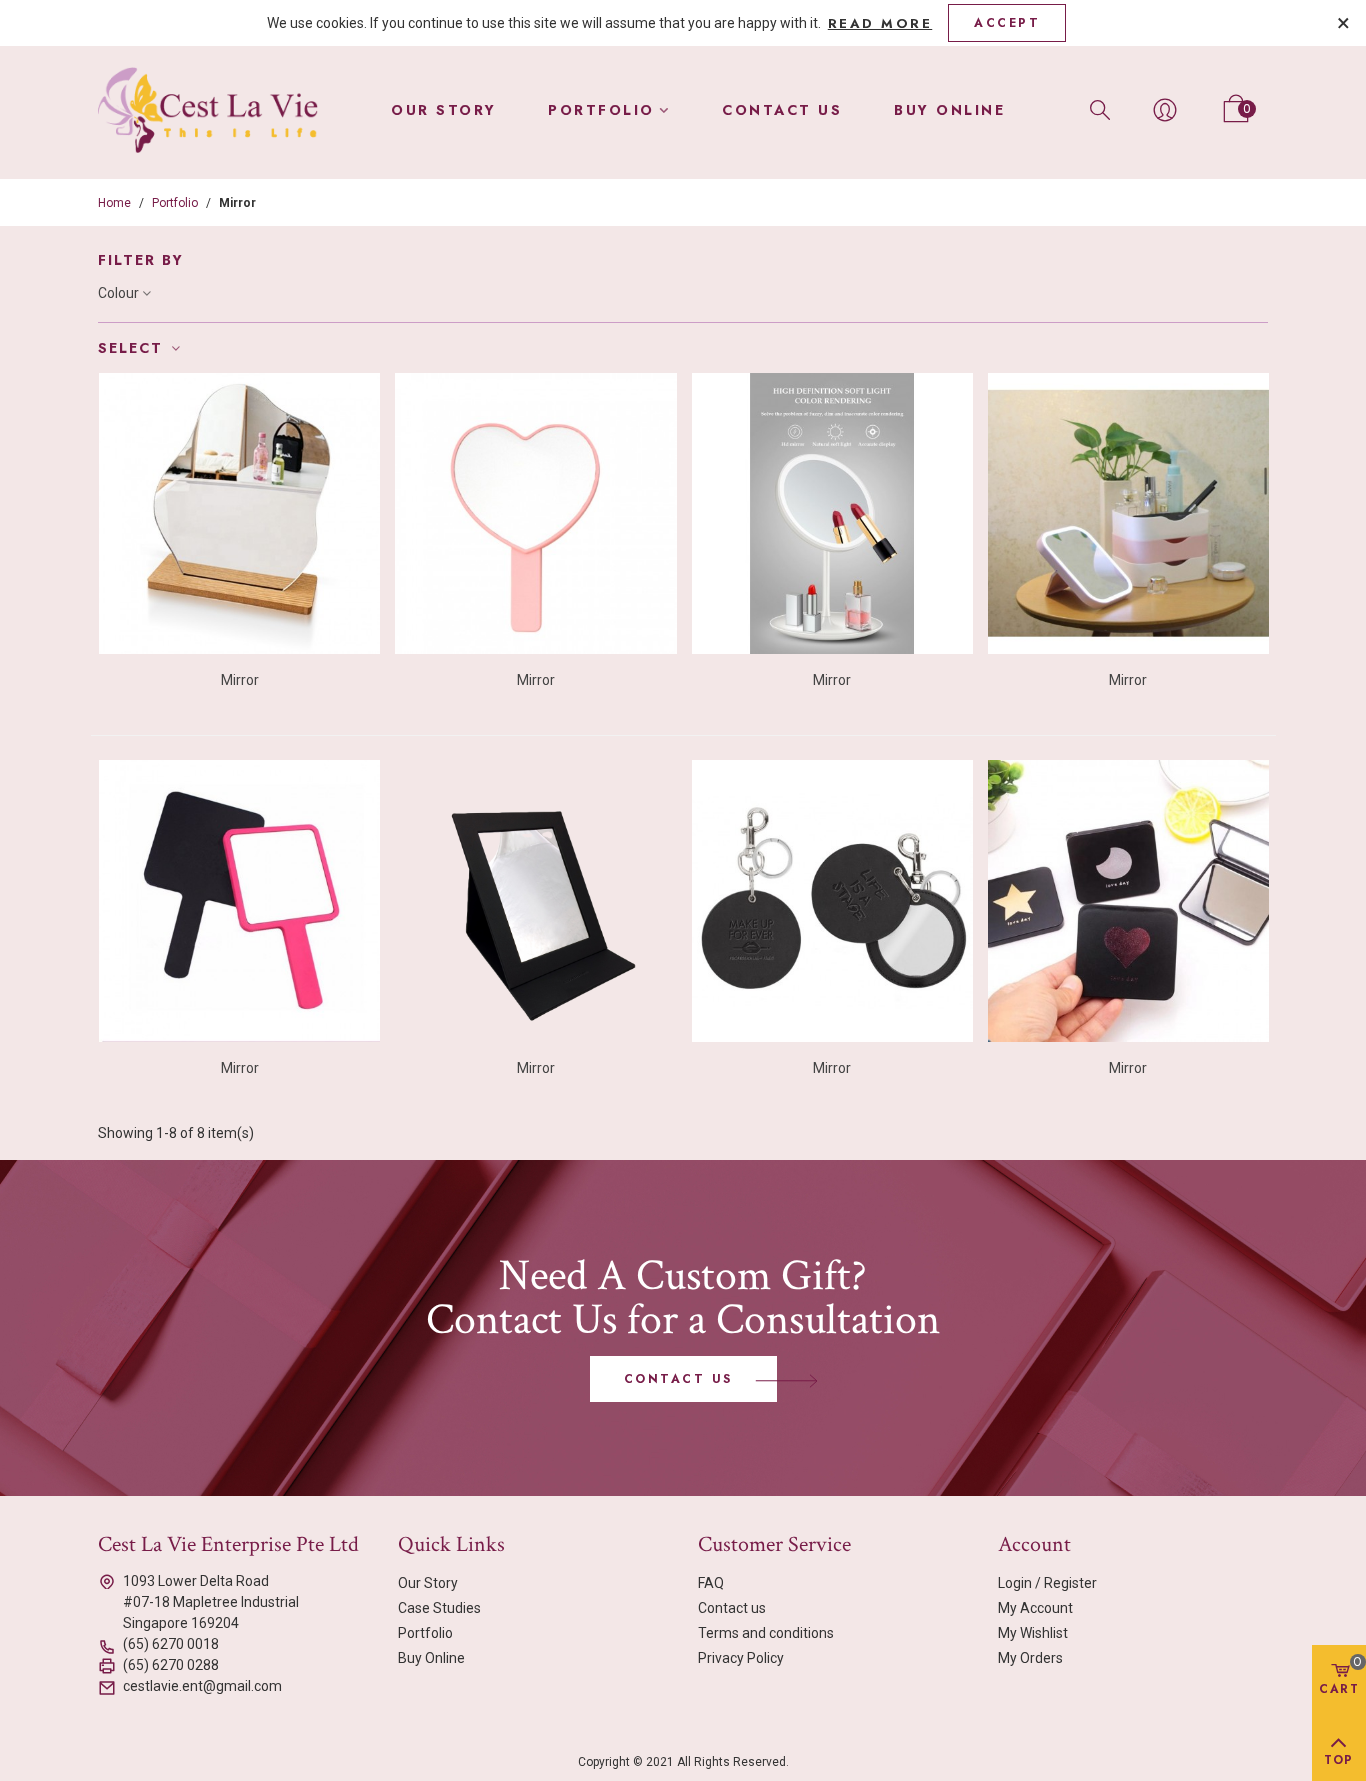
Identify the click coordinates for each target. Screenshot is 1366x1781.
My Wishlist (1033, 1633)
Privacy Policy (741, 1658)
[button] (683, 1379)
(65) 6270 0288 (171, 1665)
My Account (1035, 1608)
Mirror (240, 680)
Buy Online (949, 110)
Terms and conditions (766, 1633)
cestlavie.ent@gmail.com (202, 1686)
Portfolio (601, 110)
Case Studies (439, 1608)
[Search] (1100, 109)
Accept (1007, 23)
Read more (880, 23)
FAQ (711, 1583)
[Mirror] (239, 513)
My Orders (1030, 1658)
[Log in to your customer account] (1165, 110)
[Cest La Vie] (208, 110)
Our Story (444, 110)
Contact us (782, 110)
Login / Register (1047, 1583)
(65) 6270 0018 (171, 1644)
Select (133, 348)
